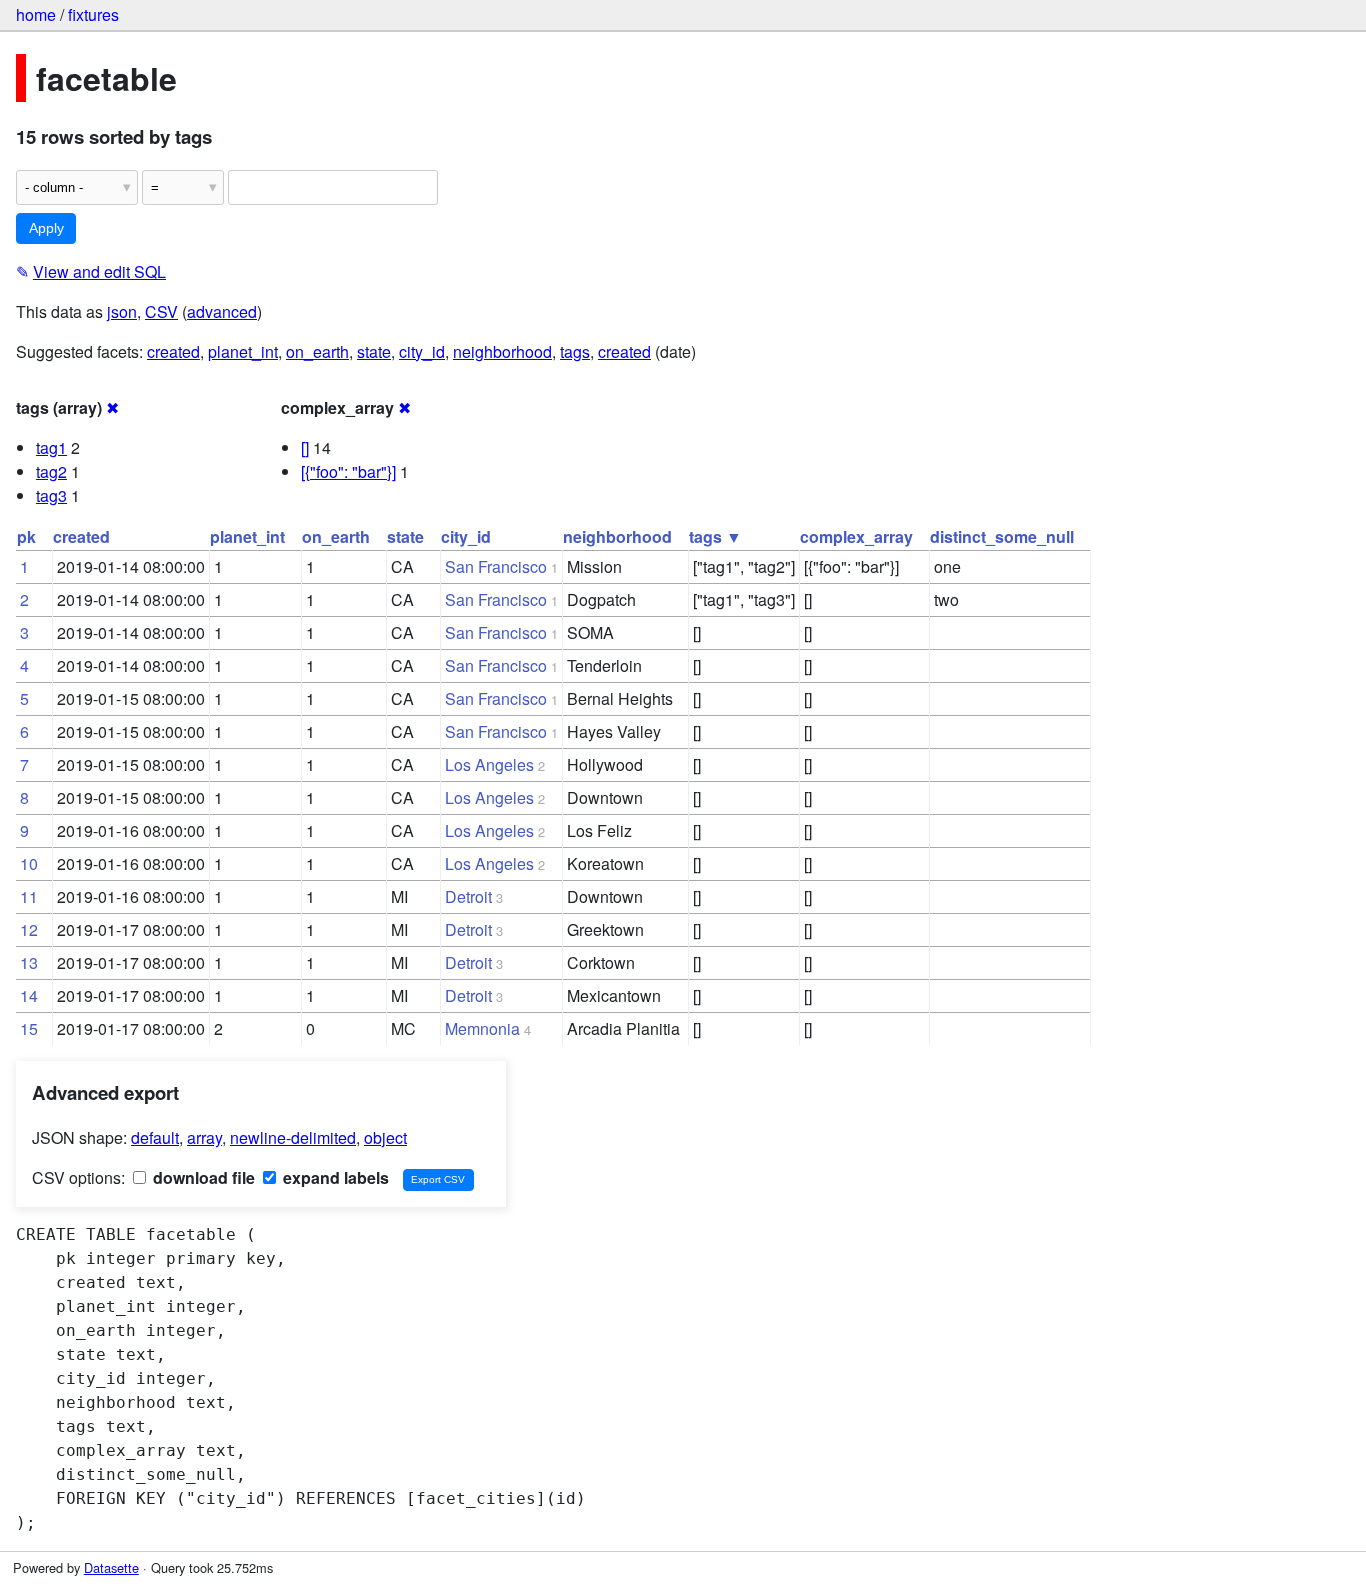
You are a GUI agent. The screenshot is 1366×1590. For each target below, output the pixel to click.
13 (29, 962)
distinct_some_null (1002, 536)
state (374, 351)
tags (575, 351)
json (122, 311)
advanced (222, 311)
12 (29, 929)
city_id (422, 351)
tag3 (51, 495)
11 (29, 896)
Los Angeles (489, 764)
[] (305, 447)
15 (29, 1028)
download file (202, 1177)
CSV (161, 311)
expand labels (334, 1177)
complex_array (856, 536)
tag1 (51, 447)
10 (29, 863)
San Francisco (496, 566)
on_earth (317, 351)
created (173, 351)
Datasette (111, 1567)
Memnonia (482, 1028)
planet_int (243, 351)
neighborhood (502, 351)
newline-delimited (293, 1137)
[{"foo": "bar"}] (348, 471)
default (155, 1137)
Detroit (468, 896)
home (36, 14)
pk (26, 536)
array (204, 1137)
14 (29, 995)
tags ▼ (715, 536)
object (385, 1137)
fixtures (93, 14)
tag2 (51, 471)
